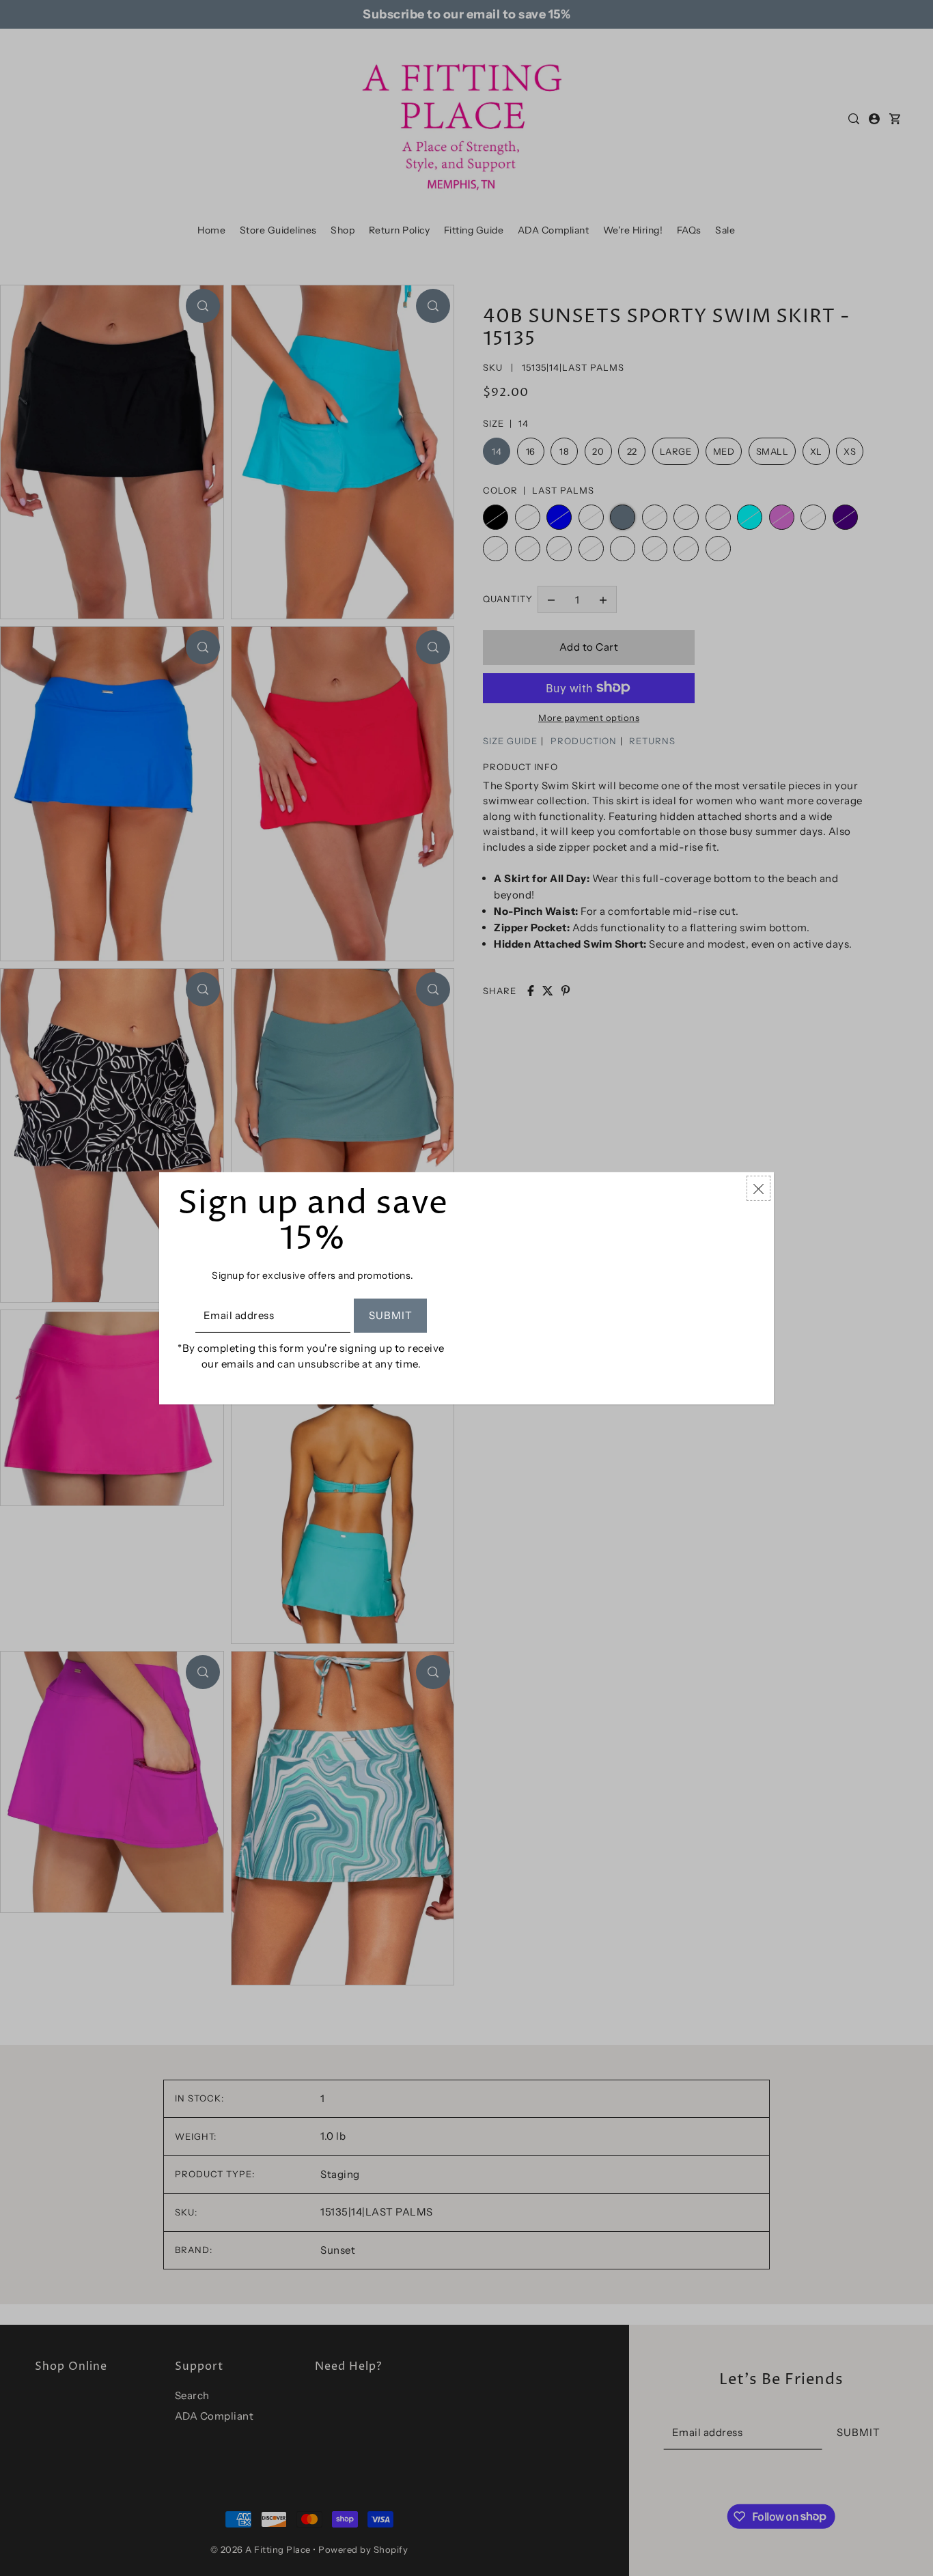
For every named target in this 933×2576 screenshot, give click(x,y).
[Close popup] (758, 1188)
